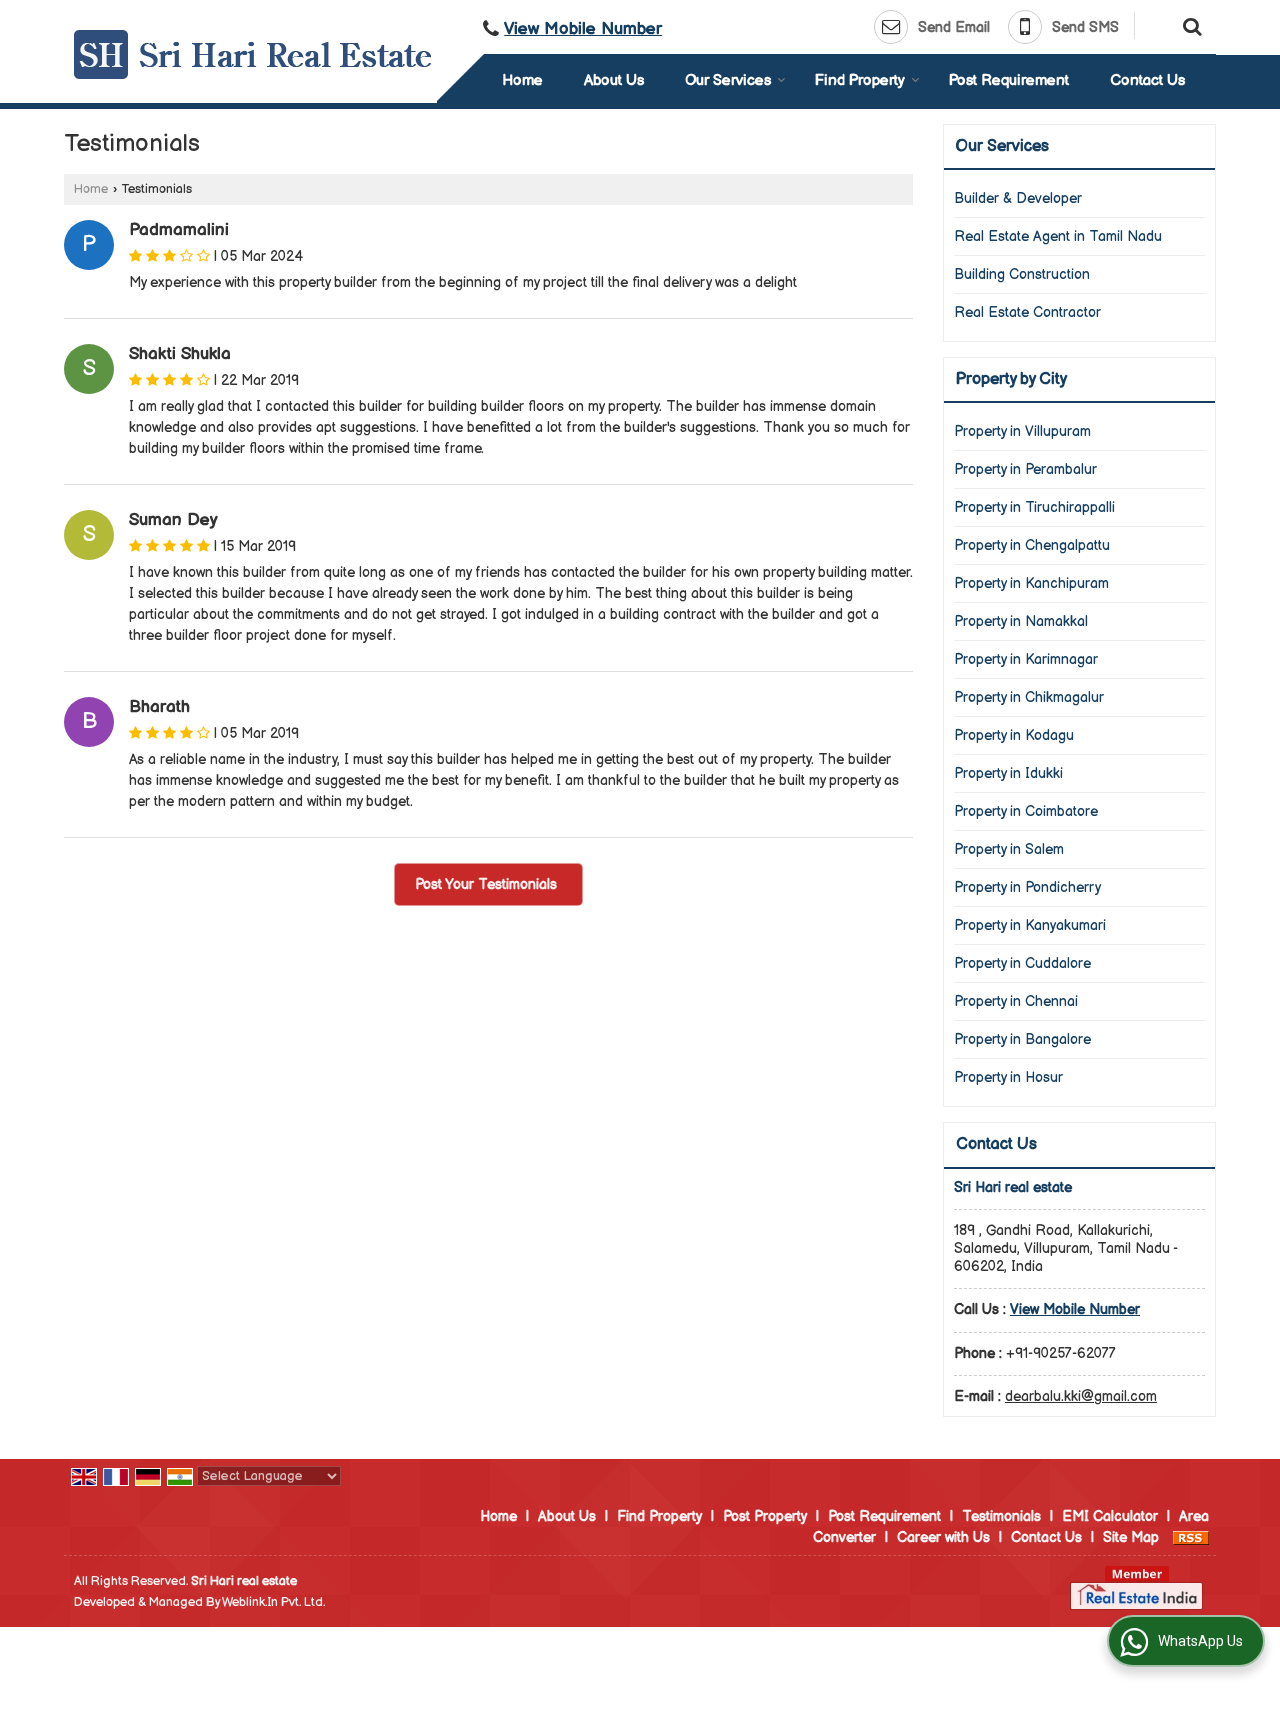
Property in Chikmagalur (1029, 697)
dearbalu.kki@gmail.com (1081, 1396)
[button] (583, 29)
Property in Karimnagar (1026, 659)
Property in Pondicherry (1027, 887)
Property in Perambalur (1025, 469)
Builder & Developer (1018, 198)
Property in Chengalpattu (1032, 545)
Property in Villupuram (1022, 431)
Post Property (765, 1516)
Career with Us (943, 1537)
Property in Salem (1009, 849)
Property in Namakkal (1021, 621)
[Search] (1189, 25)
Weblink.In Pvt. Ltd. (273, 1602)
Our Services (728, 80)
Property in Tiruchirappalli (1034, 507)
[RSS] (1191, 1537)
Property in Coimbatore (1026, 811)
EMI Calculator (1110, 1516)
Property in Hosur (1008, 1077)
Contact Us (1147, 80)
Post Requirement (1009, 80)
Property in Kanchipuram (1031, 583)
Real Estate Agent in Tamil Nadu (1058, 236)
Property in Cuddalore (1022, 963)
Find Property (860, 80)
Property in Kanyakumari (1030, 925)
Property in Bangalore (1022, 1039)
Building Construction (1022, 274)
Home (522, 80)
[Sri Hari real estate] (253, 54)
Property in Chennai (1016, 1001)
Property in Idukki (1008, 773)
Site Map (1131, 1537)
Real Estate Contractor (1027, 312)
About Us (614, 80)
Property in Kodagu (1014, 735)
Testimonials (1001, 1516)
